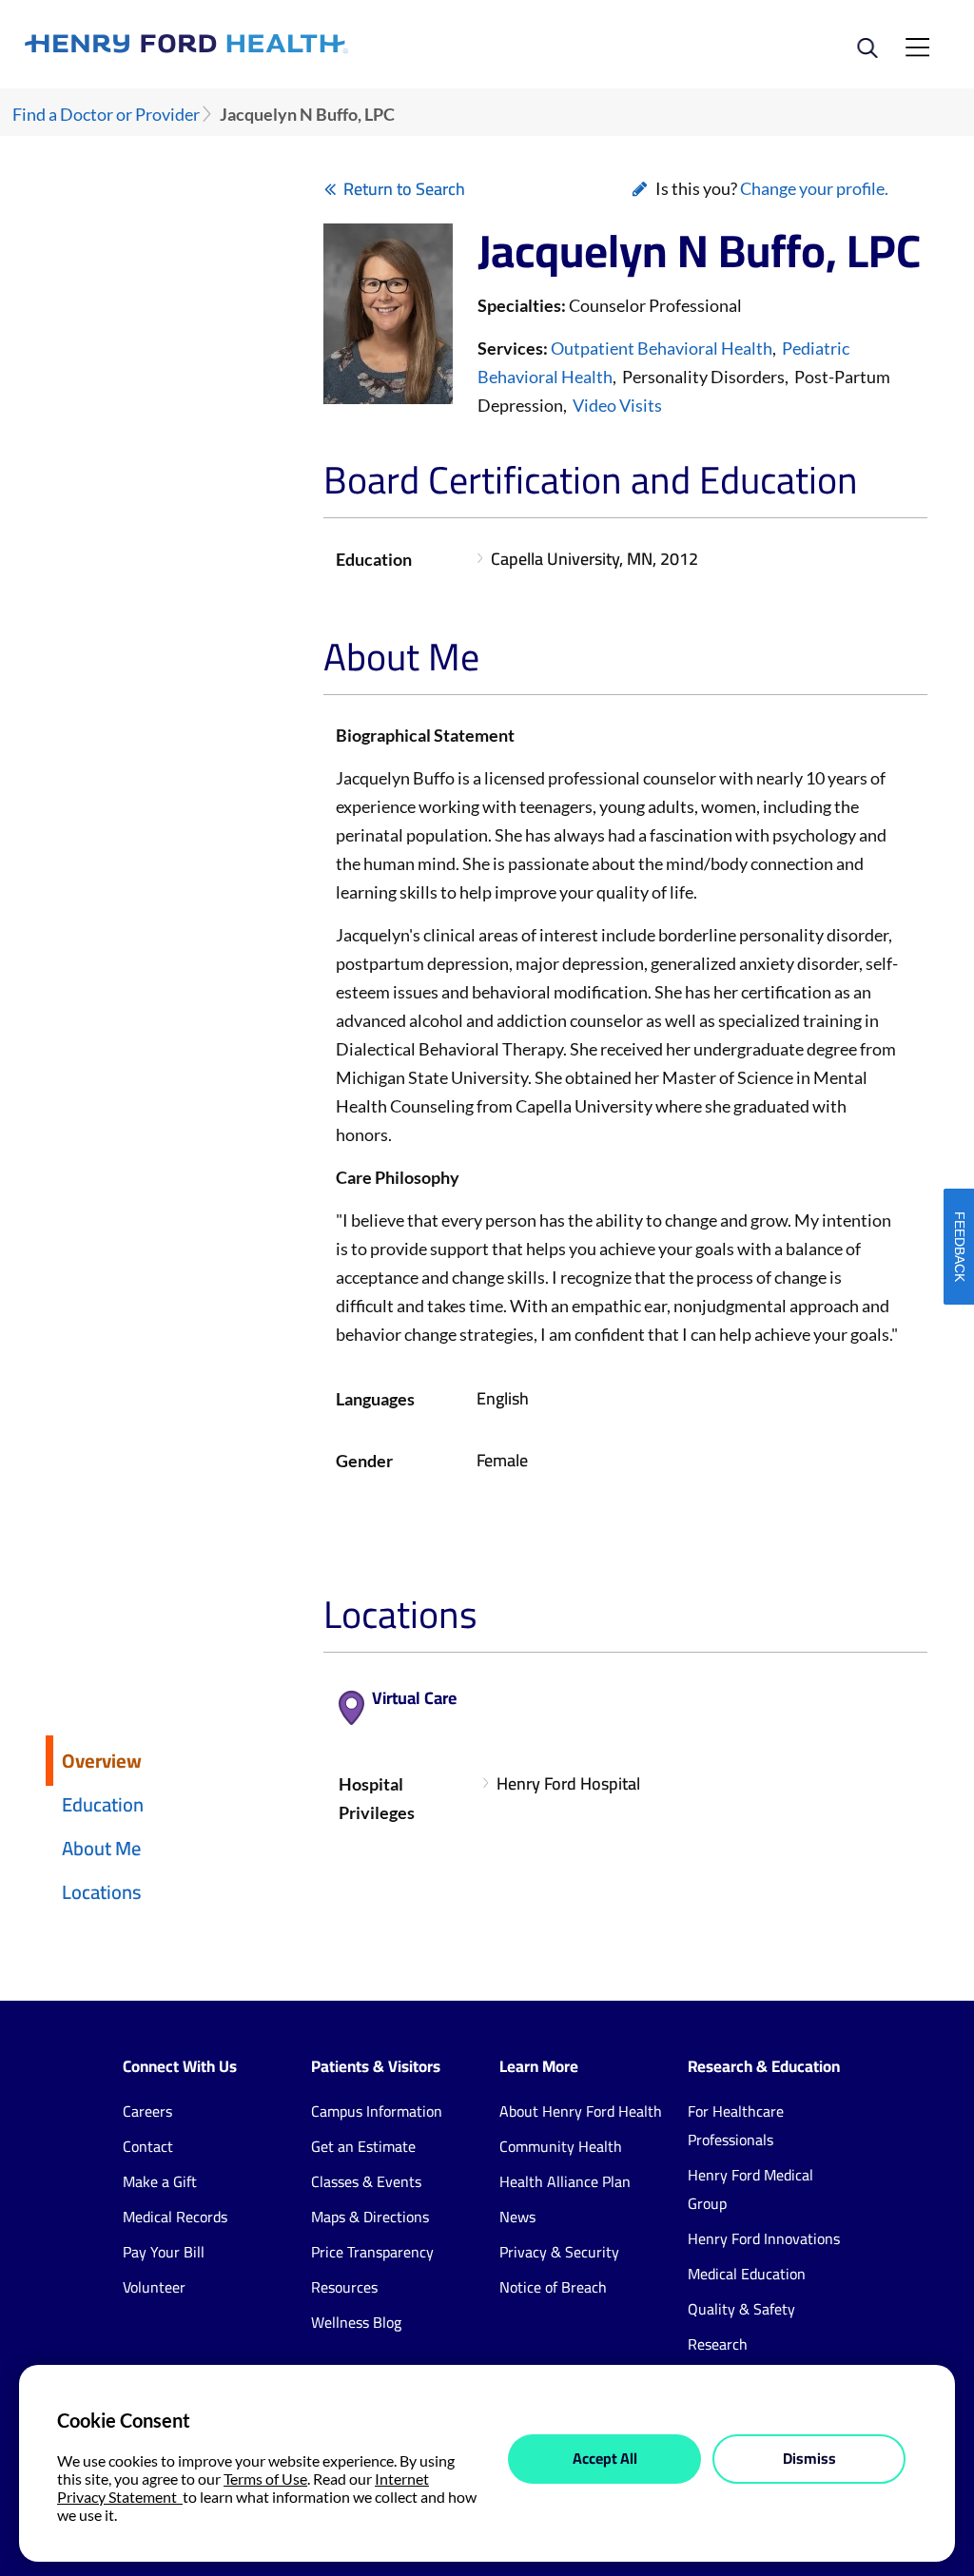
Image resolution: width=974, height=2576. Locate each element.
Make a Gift (160, 2181)
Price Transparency (372, 2252)
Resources (344, 2287)
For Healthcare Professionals (736, 2125)
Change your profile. (814, 188)
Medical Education (747, 2274)
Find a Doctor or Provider (106, 115)
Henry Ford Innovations (764, 2238)
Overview (102, 1761)
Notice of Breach (553, 2287)
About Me (101, 1848)
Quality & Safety (741, 2309)
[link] (256, 44)
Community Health (561, 2146)
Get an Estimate (363, 2146)
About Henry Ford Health (581, 2111)
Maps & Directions (370, 2217)
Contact (148, 2146)
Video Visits (617, 405)
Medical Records (175, 2217)
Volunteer (154, 2287)
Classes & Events (366, 2181)
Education (103, 1804)
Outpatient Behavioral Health (662, 348)
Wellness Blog (356, 2322)
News (517, 2217)
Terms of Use (265, 2479)
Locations (102, 1892)
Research (718, 2344)
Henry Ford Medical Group (750, 2189)
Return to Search (404, 189)
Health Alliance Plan (565, 2181)
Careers (147, 2111)
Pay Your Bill (164, 2252)
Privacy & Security (559, 2252)
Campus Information (377, 2111)
